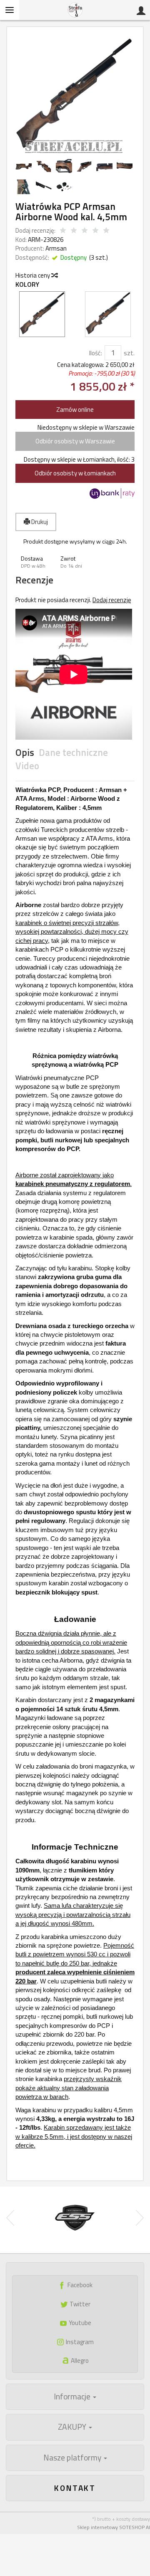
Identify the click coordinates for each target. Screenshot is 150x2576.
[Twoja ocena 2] (74, 231)
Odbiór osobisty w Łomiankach (75, 473)
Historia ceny (33, 275)
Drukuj (39, 522)
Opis (25, 753)
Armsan (56, 248)
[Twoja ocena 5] (106, 231)
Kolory (27, 284)
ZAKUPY (73, 2427)
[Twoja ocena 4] (95, 231)
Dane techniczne (73, 753)
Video (27, 766)
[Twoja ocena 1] (63, 231)
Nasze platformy (73, 2458)
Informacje (73, 2396)
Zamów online (75, 410)
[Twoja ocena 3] (85, 231)
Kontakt (75, 2488)
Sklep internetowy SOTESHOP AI (114, 2527)
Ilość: (96, 353)
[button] (35, 562)
